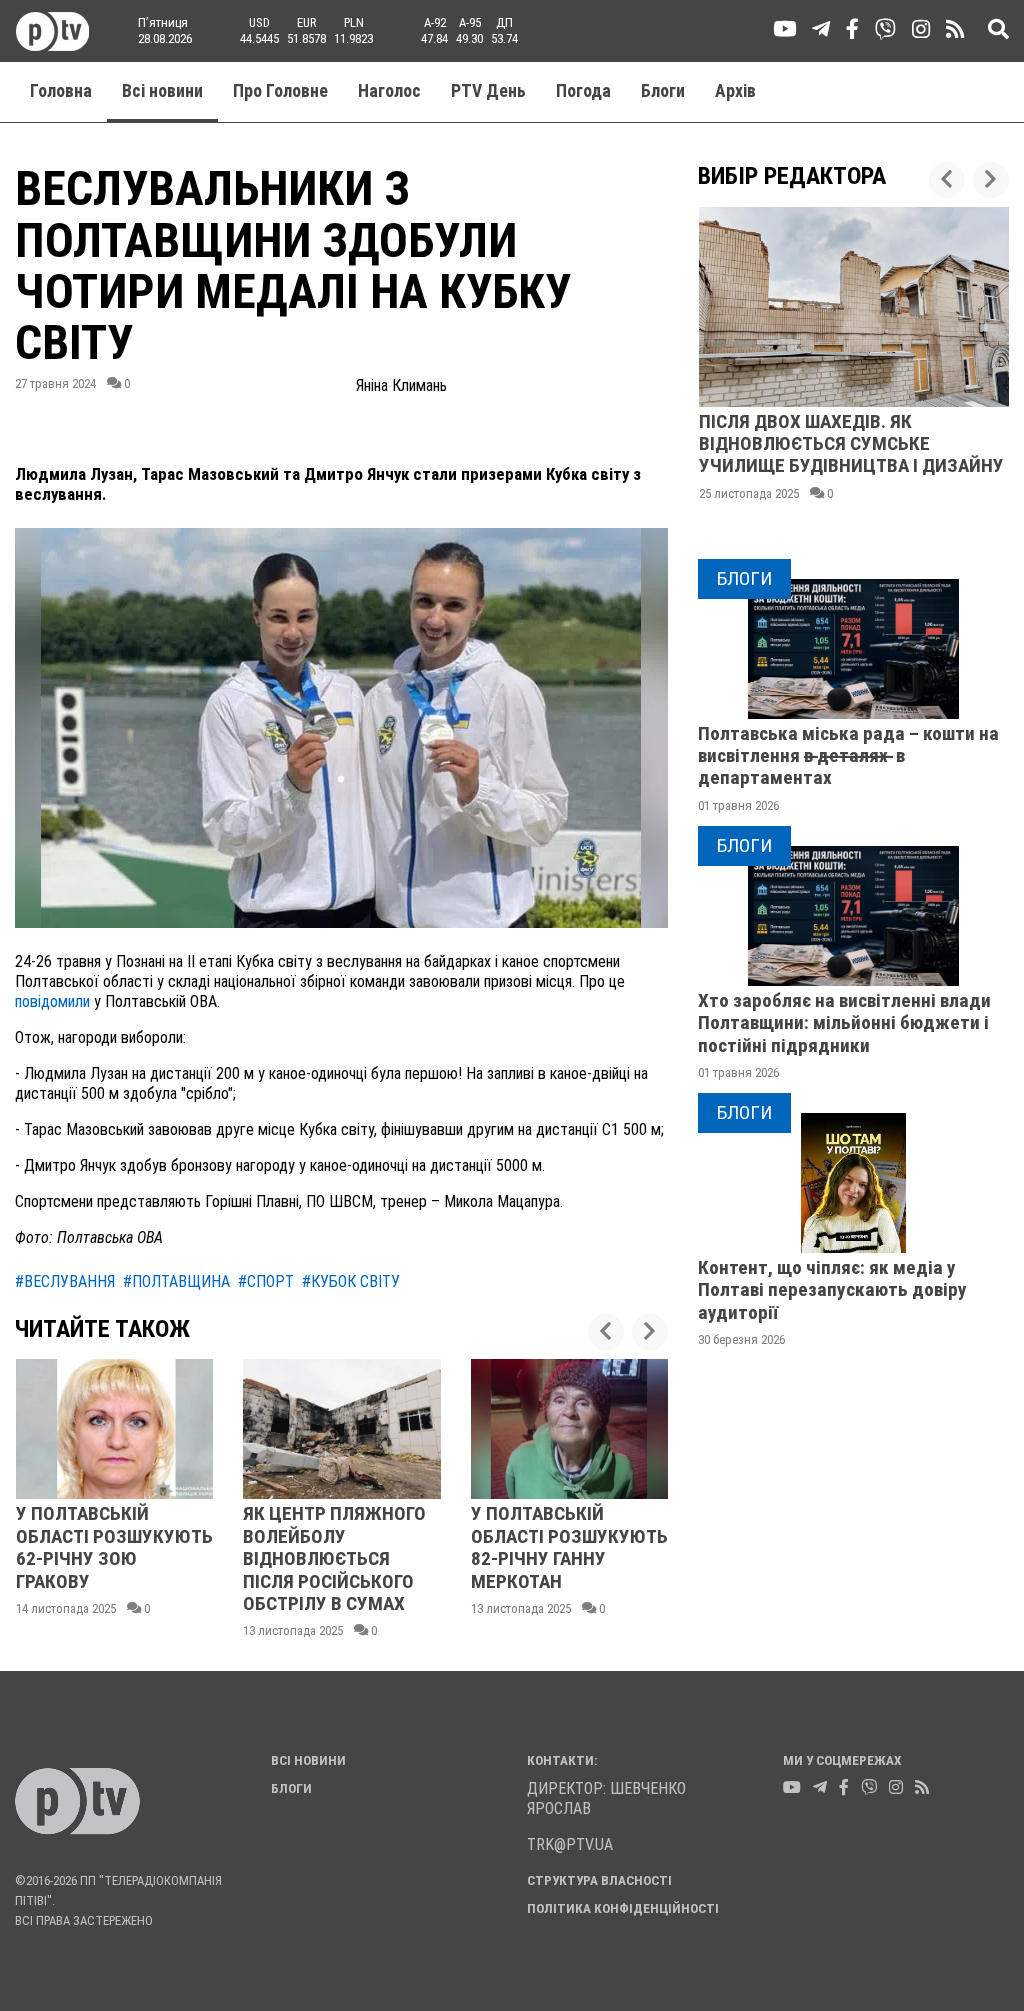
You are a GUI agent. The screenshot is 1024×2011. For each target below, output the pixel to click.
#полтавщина (176, 1281)
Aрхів (735, 91)
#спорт (266, 1281)
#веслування (65, 1281)
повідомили (54, 1001)
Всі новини (162, 91)
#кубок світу (351, 1281)
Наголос (389, 91)
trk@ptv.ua (570, 1844)
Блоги (663, 91)
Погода (583, 91)
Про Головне (280, 91)
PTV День (488, 91)
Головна (61, 91)
